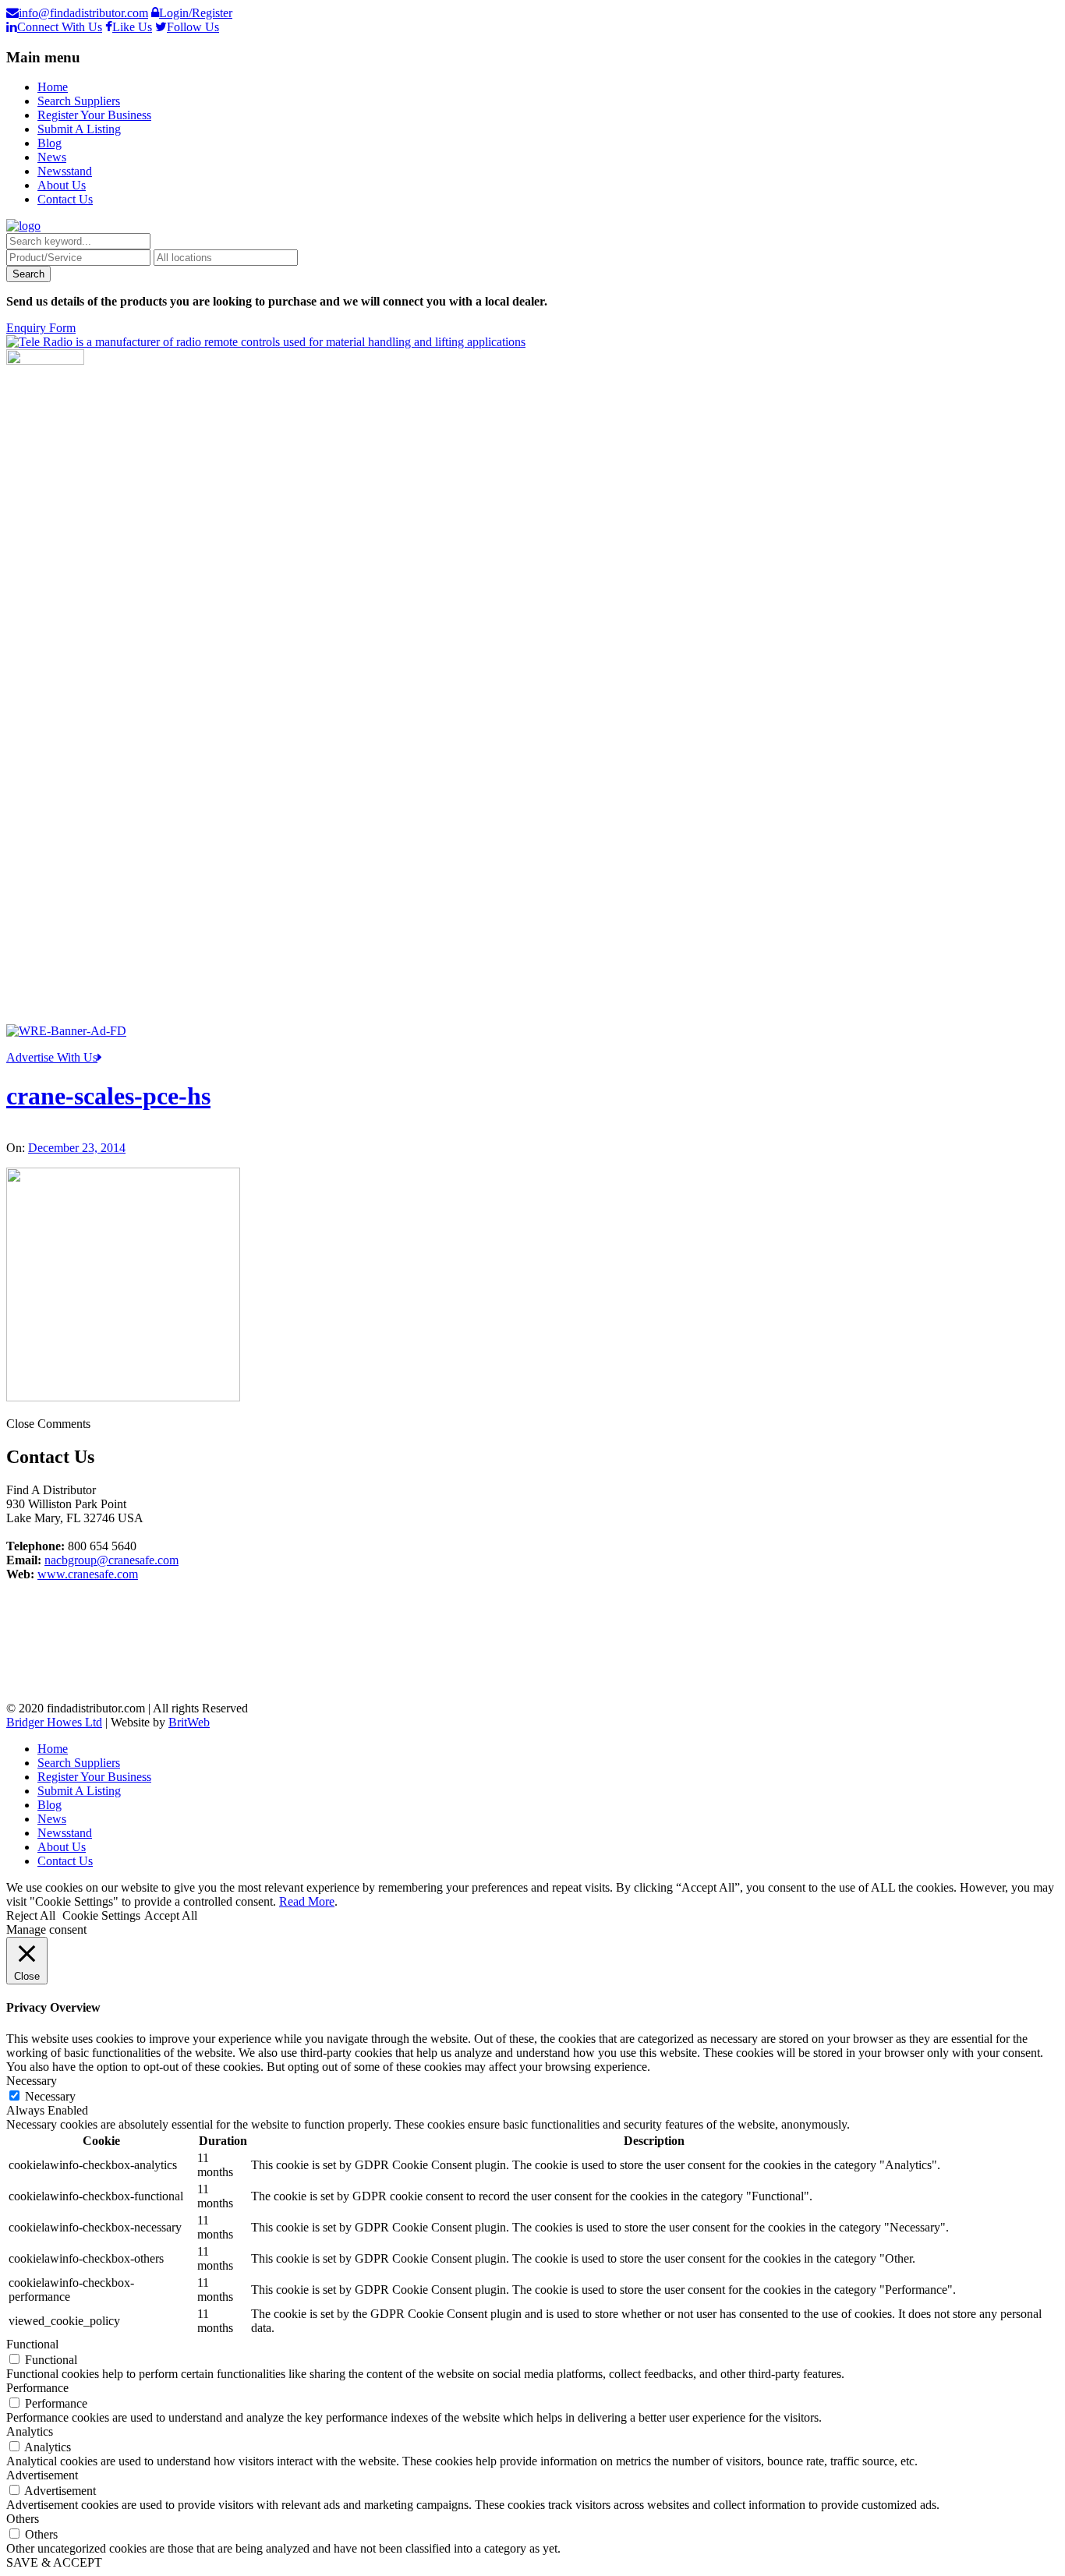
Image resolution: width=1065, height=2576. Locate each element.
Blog (50, 143)
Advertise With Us (52, 1057)
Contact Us (65, 199)
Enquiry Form (41, 328)
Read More (307, 1901)
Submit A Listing (79, 129)
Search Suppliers (79, 101)
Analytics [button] (30, 2431)
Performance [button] (37, 2388)
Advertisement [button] (42, 2475)
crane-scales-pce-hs (108, 1096)
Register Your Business (94, 115)
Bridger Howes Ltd (54, 1722)
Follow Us (193, 27)
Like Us (132, 27)
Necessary (50, 2096)
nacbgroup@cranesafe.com (111, 1560)
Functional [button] (32, 2344)
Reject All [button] (31, 1915)
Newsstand (65, 171)
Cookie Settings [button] (101, 1915)
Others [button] (23, 2519)
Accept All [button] (171, 1915)
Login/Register (196, 13)
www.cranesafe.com (88, 1574)
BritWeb (189, 1722)
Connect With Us (60, 27)
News (52, 157)
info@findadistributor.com (83, 13)
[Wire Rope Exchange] (66, 1031)
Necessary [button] (32, 2081)
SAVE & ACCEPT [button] (54, 2562)
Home (53, 87)
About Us (62, 185)
